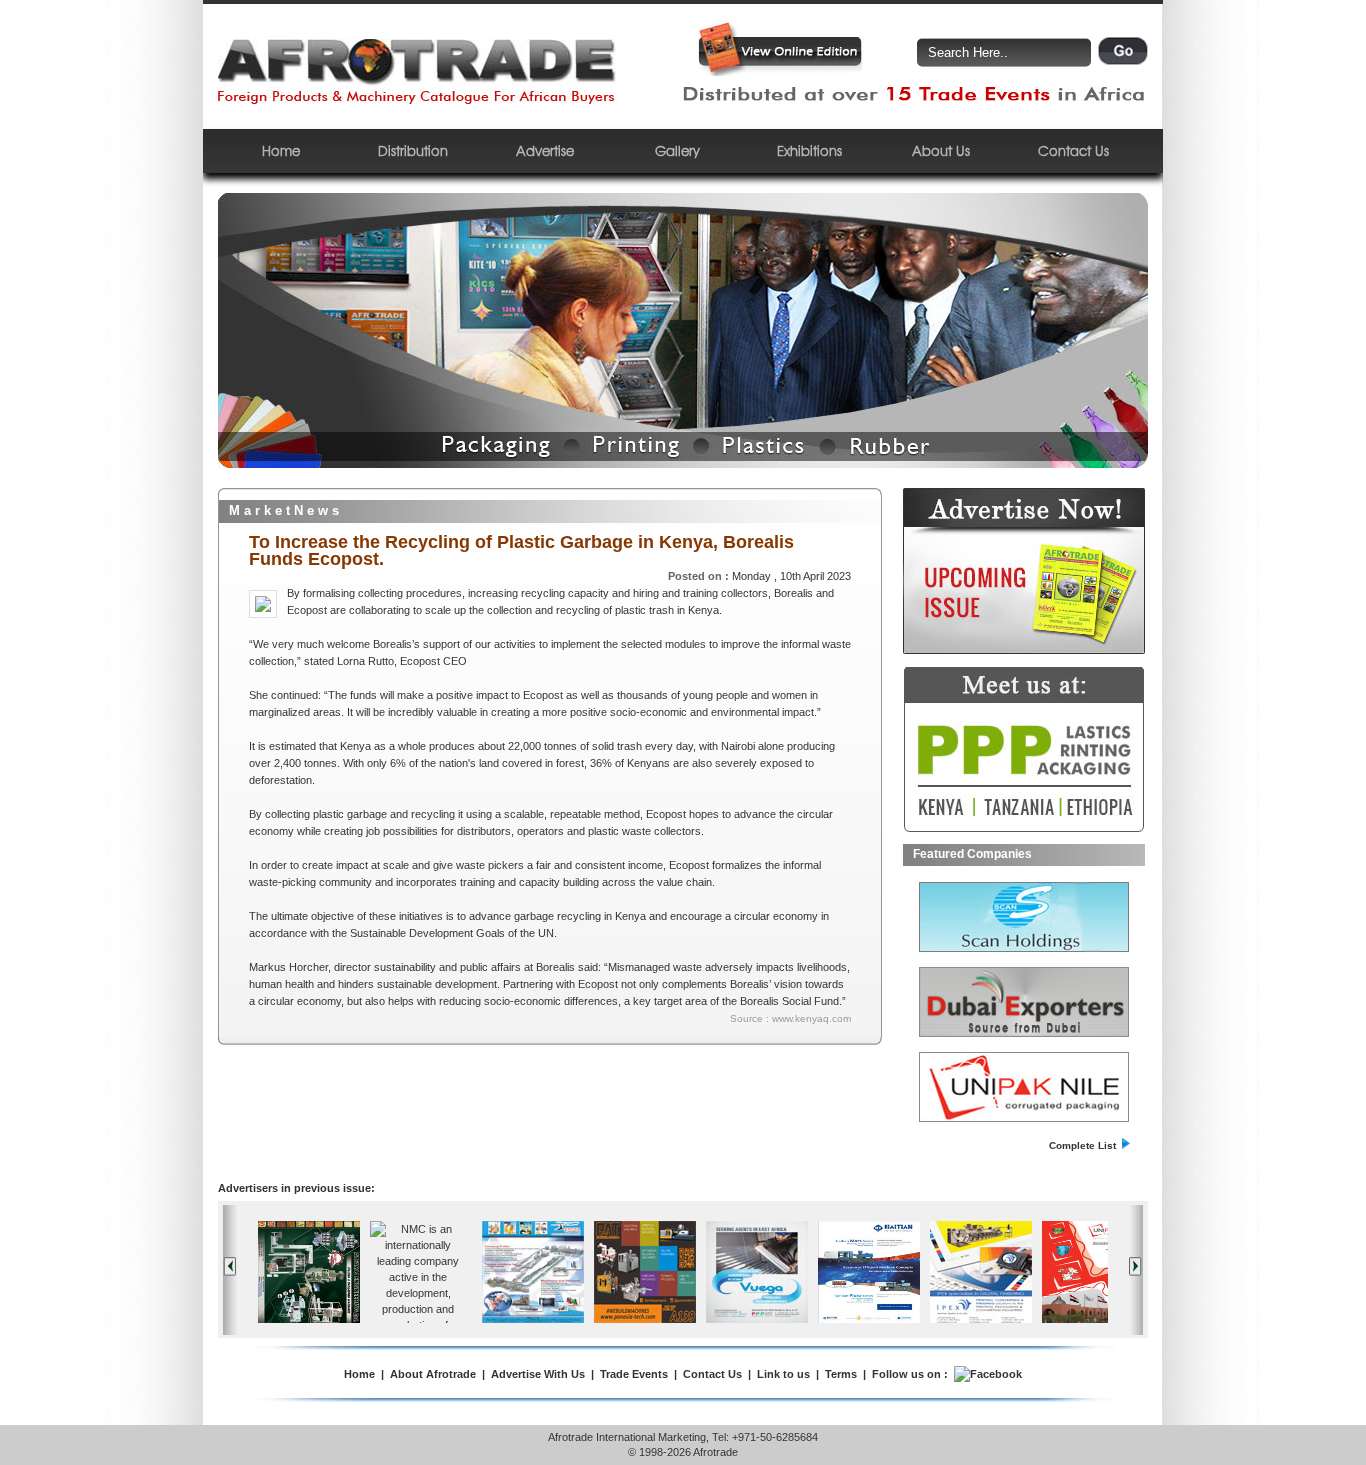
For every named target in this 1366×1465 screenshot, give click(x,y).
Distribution (413, 150)
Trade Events (634, 1374)
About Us (941, 150)
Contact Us (1073, 150)
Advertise (545, 150)
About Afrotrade (433, 1374)
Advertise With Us (538, 1374)
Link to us (783, 1374)
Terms (841, 1374)
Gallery (677, 150)
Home (281, 150)
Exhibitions (809, 150)
